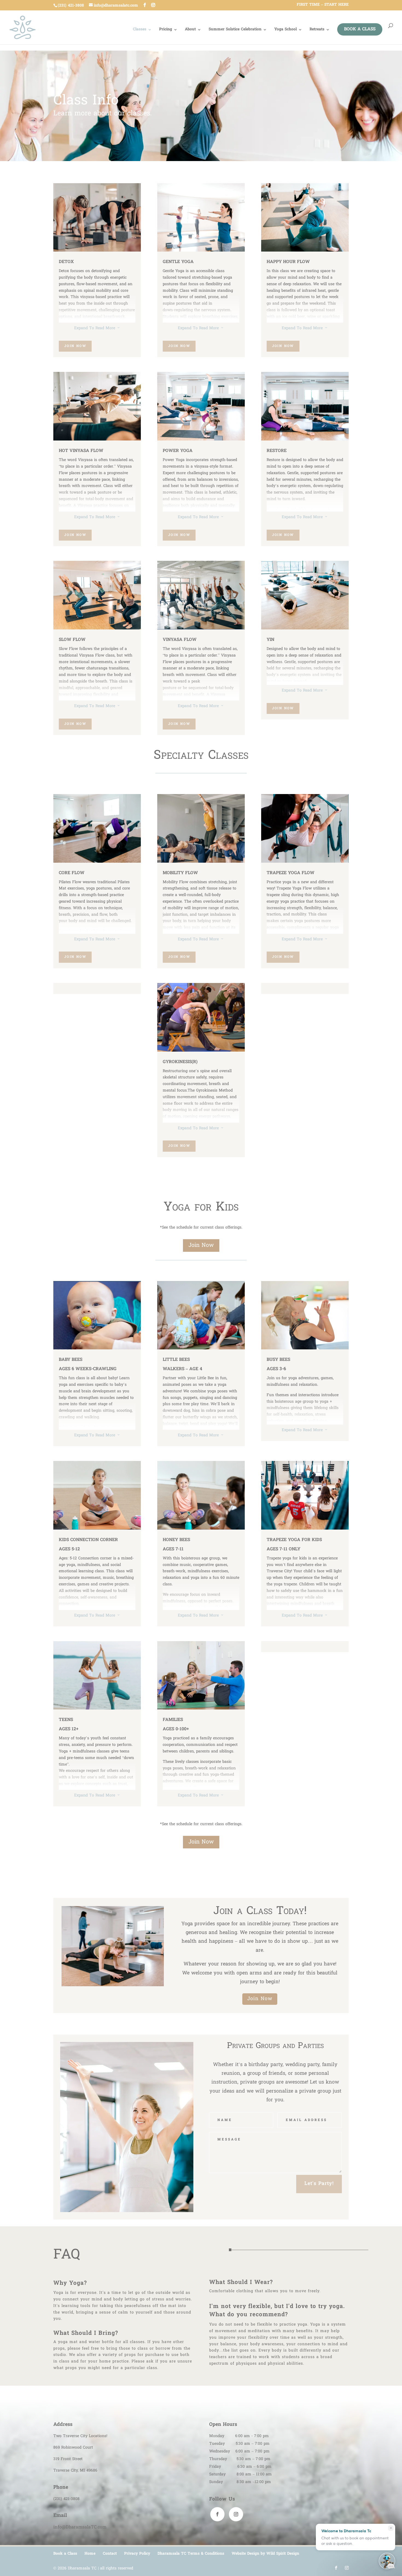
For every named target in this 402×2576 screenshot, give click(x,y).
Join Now (75, 346)
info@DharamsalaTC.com (80, 2527)
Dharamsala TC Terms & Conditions (191, 2554)
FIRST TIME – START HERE (323, 5)
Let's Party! (319, 2184)
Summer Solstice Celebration (235, 30)
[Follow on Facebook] (217, 2514)
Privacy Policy (137, 2554)
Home (90, 2554)
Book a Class (360, 29)
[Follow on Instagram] (236, 2514)
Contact (110, 2554)
